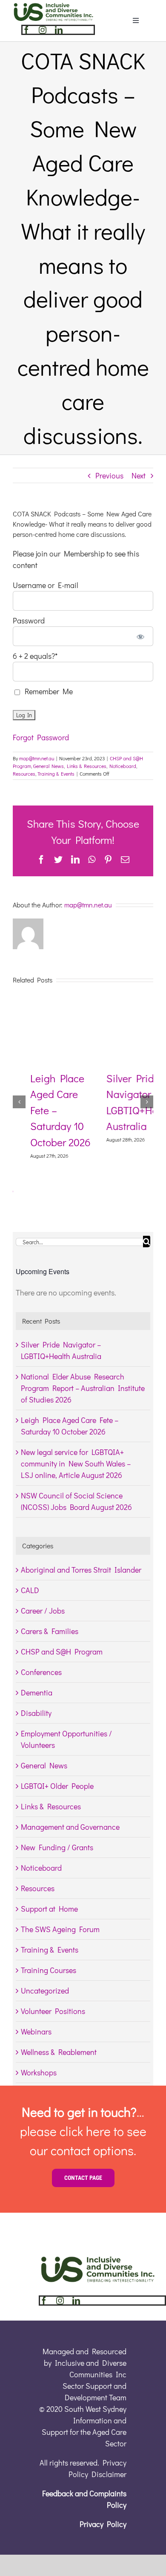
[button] (19, 1102)
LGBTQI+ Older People (57, 1786)
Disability (36, 1713)
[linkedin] (59, 30)
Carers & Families (50, 1631)
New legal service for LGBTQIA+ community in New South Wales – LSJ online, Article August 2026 (76, 1463)
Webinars (36, 2031)
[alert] (83, 1293)
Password (29, 620)
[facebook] (26, 30)
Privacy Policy (103, 2524)
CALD (30, 1590)
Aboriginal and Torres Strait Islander (81, 1570)
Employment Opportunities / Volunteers (66, 1739)
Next (139, 475)
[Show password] (141, 636)
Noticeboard (123, 766)
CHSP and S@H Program (62, 1652)
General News (49, 766)
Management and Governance (70, 1827)
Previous (109, 475)
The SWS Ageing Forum (60, 1929)
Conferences (41, 1672)
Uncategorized (45, 1991)
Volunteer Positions (53, 2011)
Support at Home (49, 1909)
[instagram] (43, 30)
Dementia (37, 1692)
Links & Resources (87, 766)
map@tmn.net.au (37, 758)
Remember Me (47, 691)
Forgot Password (41, 737)
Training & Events (56, 774)
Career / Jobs (43, 1611)
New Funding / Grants (57, 1847)
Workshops (39, 2072)
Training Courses (49, 1970)
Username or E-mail (46, 585)
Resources (24, 774)
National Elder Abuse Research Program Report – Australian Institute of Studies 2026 (83, 1388)
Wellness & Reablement (59, 2052)
